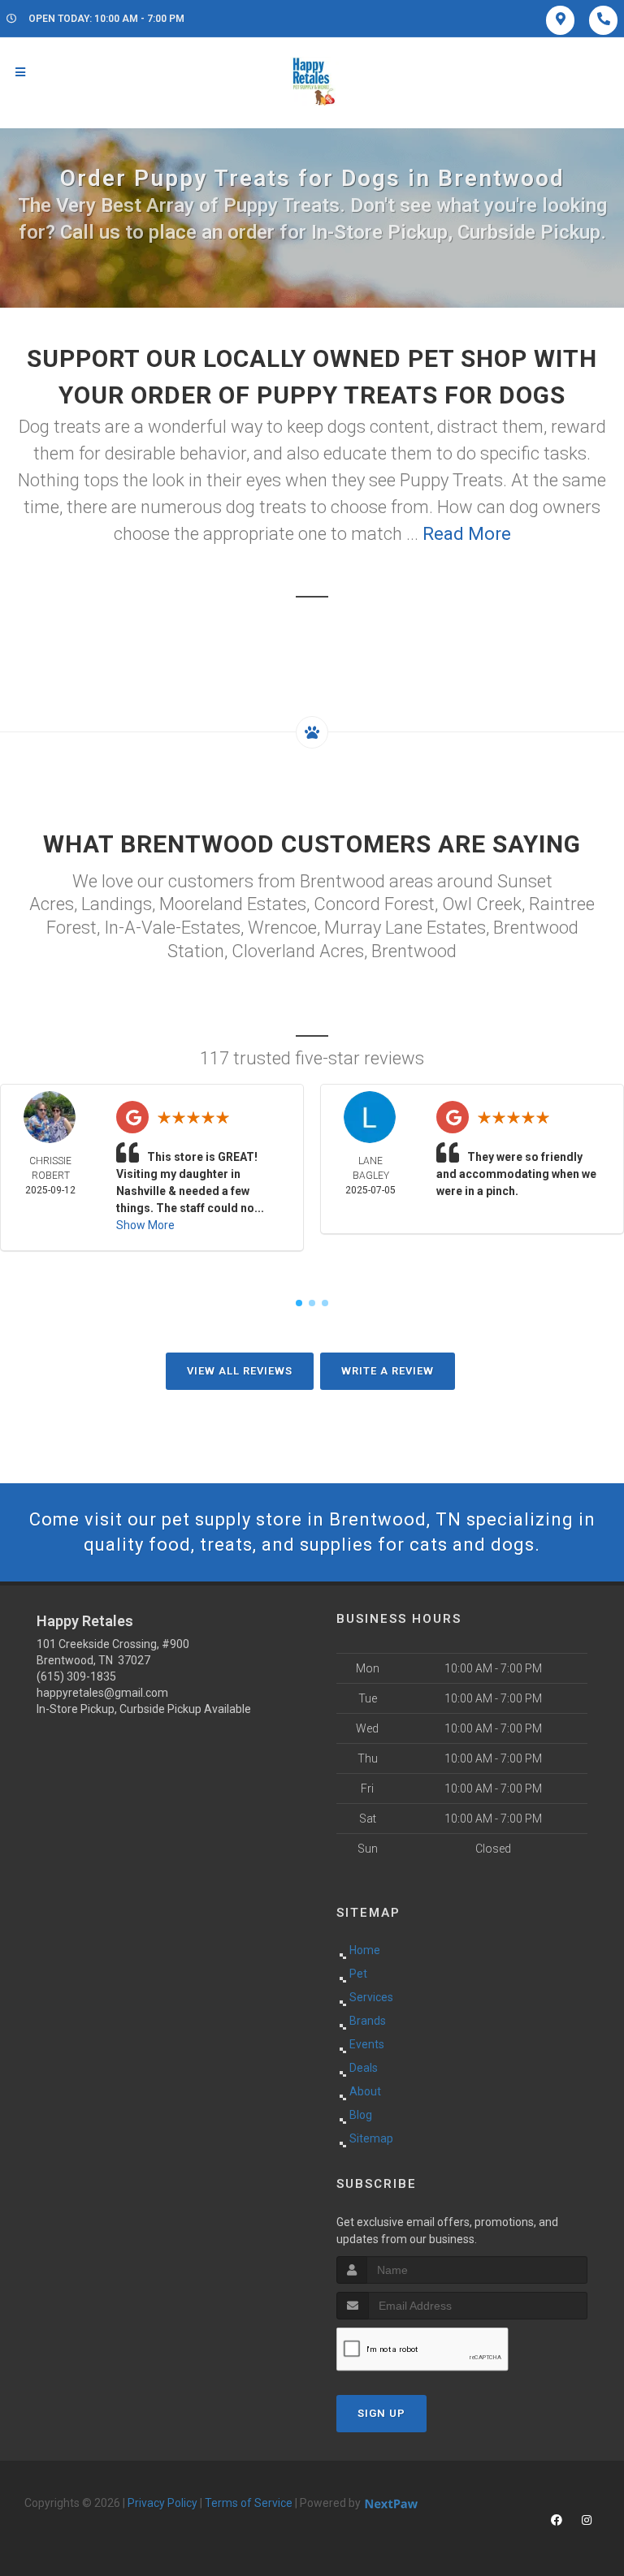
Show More (145, 1225)
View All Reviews (240, 1371)
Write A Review (388, 1371)
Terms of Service (249, 2503)
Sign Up (381, 2413)
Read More (467, 534)
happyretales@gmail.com (102, 1693)
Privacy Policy (162, 2503)
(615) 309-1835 (76, 1676)
